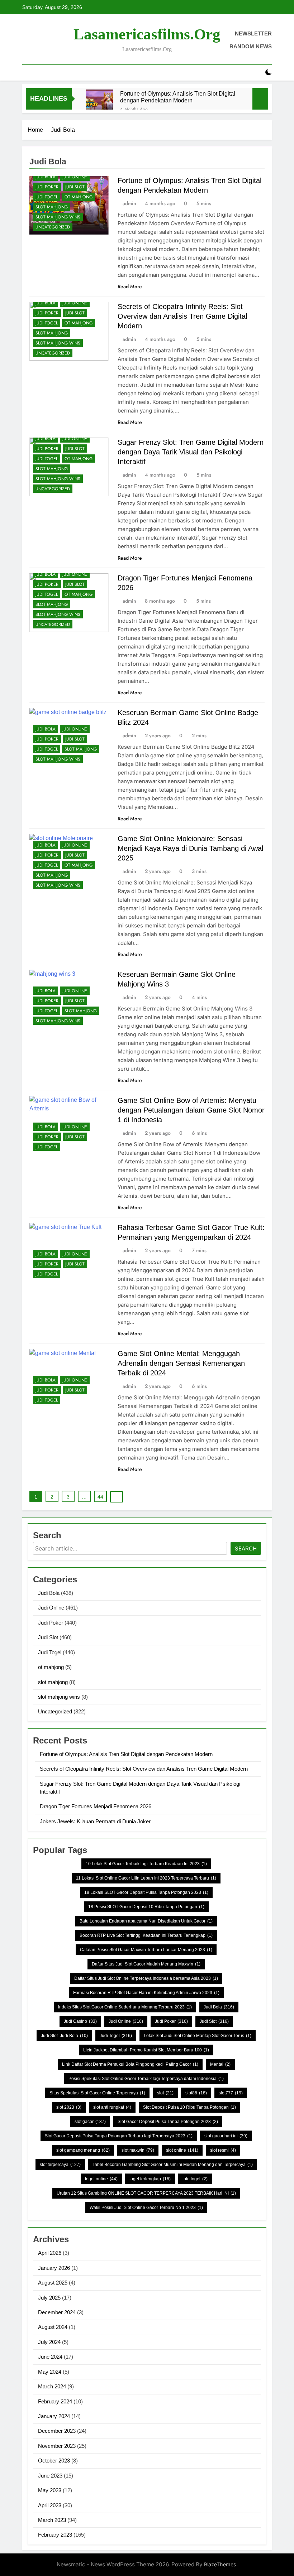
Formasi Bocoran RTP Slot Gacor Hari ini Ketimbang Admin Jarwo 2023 (146, 1993)
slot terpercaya (60, 2165)
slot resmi (223, 2150)
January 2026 (54, 2268)
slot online (182, 2150)
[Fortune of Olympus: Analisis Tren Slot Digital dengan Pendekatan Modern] (99, 103)
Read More (130, 286)
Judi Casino (80, 2021)
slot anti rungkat (112, 2107)
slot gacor (90, 2122)
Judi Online (75, 177)
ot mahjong (79, 197)
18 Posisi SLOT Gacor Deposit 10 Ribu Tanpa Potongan (146, 1907)
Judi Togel (47, 197)
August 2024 (53, 2327)
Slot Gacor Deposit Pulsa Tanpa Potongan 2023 (168, 2122)
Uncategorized (53, 227)
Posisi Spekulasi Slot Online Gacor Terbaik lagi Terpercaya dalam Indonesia (146, 2079)
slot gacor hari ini (226, 2136)
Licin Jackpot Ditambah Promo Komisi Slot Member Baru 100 (146, 2050)
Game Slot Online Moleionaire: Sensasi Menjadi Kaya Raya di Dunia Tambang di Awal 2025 (190, 848)
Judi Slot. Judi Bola (64, 2036)
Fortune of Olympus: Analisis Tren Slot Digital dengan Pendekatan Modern (178, 97)
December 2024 (57, 2312)
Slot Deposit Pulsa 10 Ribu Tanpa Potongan (189, 2107)
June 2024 (50, 2357)
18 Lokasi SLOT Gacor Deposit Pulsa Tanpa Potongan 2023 (146, 1892)
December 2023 (57, 2431)
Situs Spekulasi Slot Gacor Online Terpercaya (97, 2093)
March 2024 (52, 2386)
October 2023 (54, 2461)
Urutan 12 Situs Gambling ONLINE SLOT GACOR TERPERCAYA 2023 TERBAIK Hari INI (146, 2193)
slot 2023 (69, 2107)
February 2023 (55, 2535)
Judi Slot (75, 187)
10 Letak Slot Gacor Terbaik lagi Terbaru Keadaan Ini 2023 (146, 1864)
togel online (101, 2179)
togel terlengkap (150, 2179)
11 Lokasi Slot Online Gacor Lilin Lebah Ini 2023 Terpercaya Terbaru (146, 1878)
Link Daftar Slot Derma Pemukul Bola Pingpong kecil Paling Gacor (130, 2064)
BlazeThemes (220, 2564)
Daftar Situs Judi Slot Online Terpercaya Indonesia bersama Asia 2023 (146, 1978)
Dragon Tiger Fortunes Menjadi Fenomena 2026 (96, 1806)
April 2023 (50, 2505)
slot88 (196, 2093)
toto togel (195, 2179)
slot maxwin (138, 2150)
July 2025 (49, 2298)
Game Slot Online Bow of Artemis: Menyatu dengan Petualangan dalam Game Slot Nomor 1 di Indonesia (191, 1110)
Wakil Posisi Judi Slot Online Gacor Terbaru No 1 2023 (146, 2208)
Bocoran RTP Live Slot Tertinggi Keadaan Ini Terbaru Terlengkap (146, 1935)
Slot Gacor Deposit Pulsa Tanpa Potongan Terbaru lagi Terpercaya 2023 (119, 2136)
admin (129, 203)
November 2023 (57, 2446)
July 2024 (49, 2342)
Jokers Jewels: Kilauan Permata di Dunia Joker (95, 1821)
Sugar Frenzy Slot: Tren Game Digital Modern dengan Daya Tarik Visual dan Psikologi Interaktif (191, 452)
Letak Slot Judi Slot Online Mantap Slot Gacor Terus (198, 2036)
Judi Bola (46, 177)
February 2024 (55, 2401)
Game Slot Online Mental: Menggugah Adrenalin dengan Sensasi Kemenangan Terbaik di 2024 (181, 1363)
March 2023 (52, 2520)
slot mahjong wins (58, 217)
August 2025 (53, 2283)
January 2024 (54, 2416)
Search (246, 1549)
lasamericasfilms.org (147, 34)
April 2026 (50, 2253)
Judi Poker (47, 187)
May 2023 (50, 2490)
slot (165, 2093)
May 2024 (50, 2372)
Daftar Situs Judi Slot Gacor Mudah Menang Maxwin (146, 1964)
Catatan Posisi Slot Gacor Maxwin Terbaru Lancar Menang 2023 (146, 1950)
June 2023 (50, 2476)
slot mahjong (52, 207)
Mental (220, 2064)
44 (100, 1497)
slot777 (231, 2093)
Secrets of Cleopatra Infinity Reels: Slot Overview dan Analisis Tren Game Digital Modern (182, 316)
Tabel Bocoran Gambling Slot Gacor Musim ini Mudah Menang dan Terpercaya (173, 2165)
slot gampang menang (83, 2150)
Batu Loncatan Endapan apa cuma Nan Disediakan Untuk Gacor (146, 1921)
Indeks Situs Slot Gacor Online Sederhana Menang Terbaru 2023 (125, 2007)
